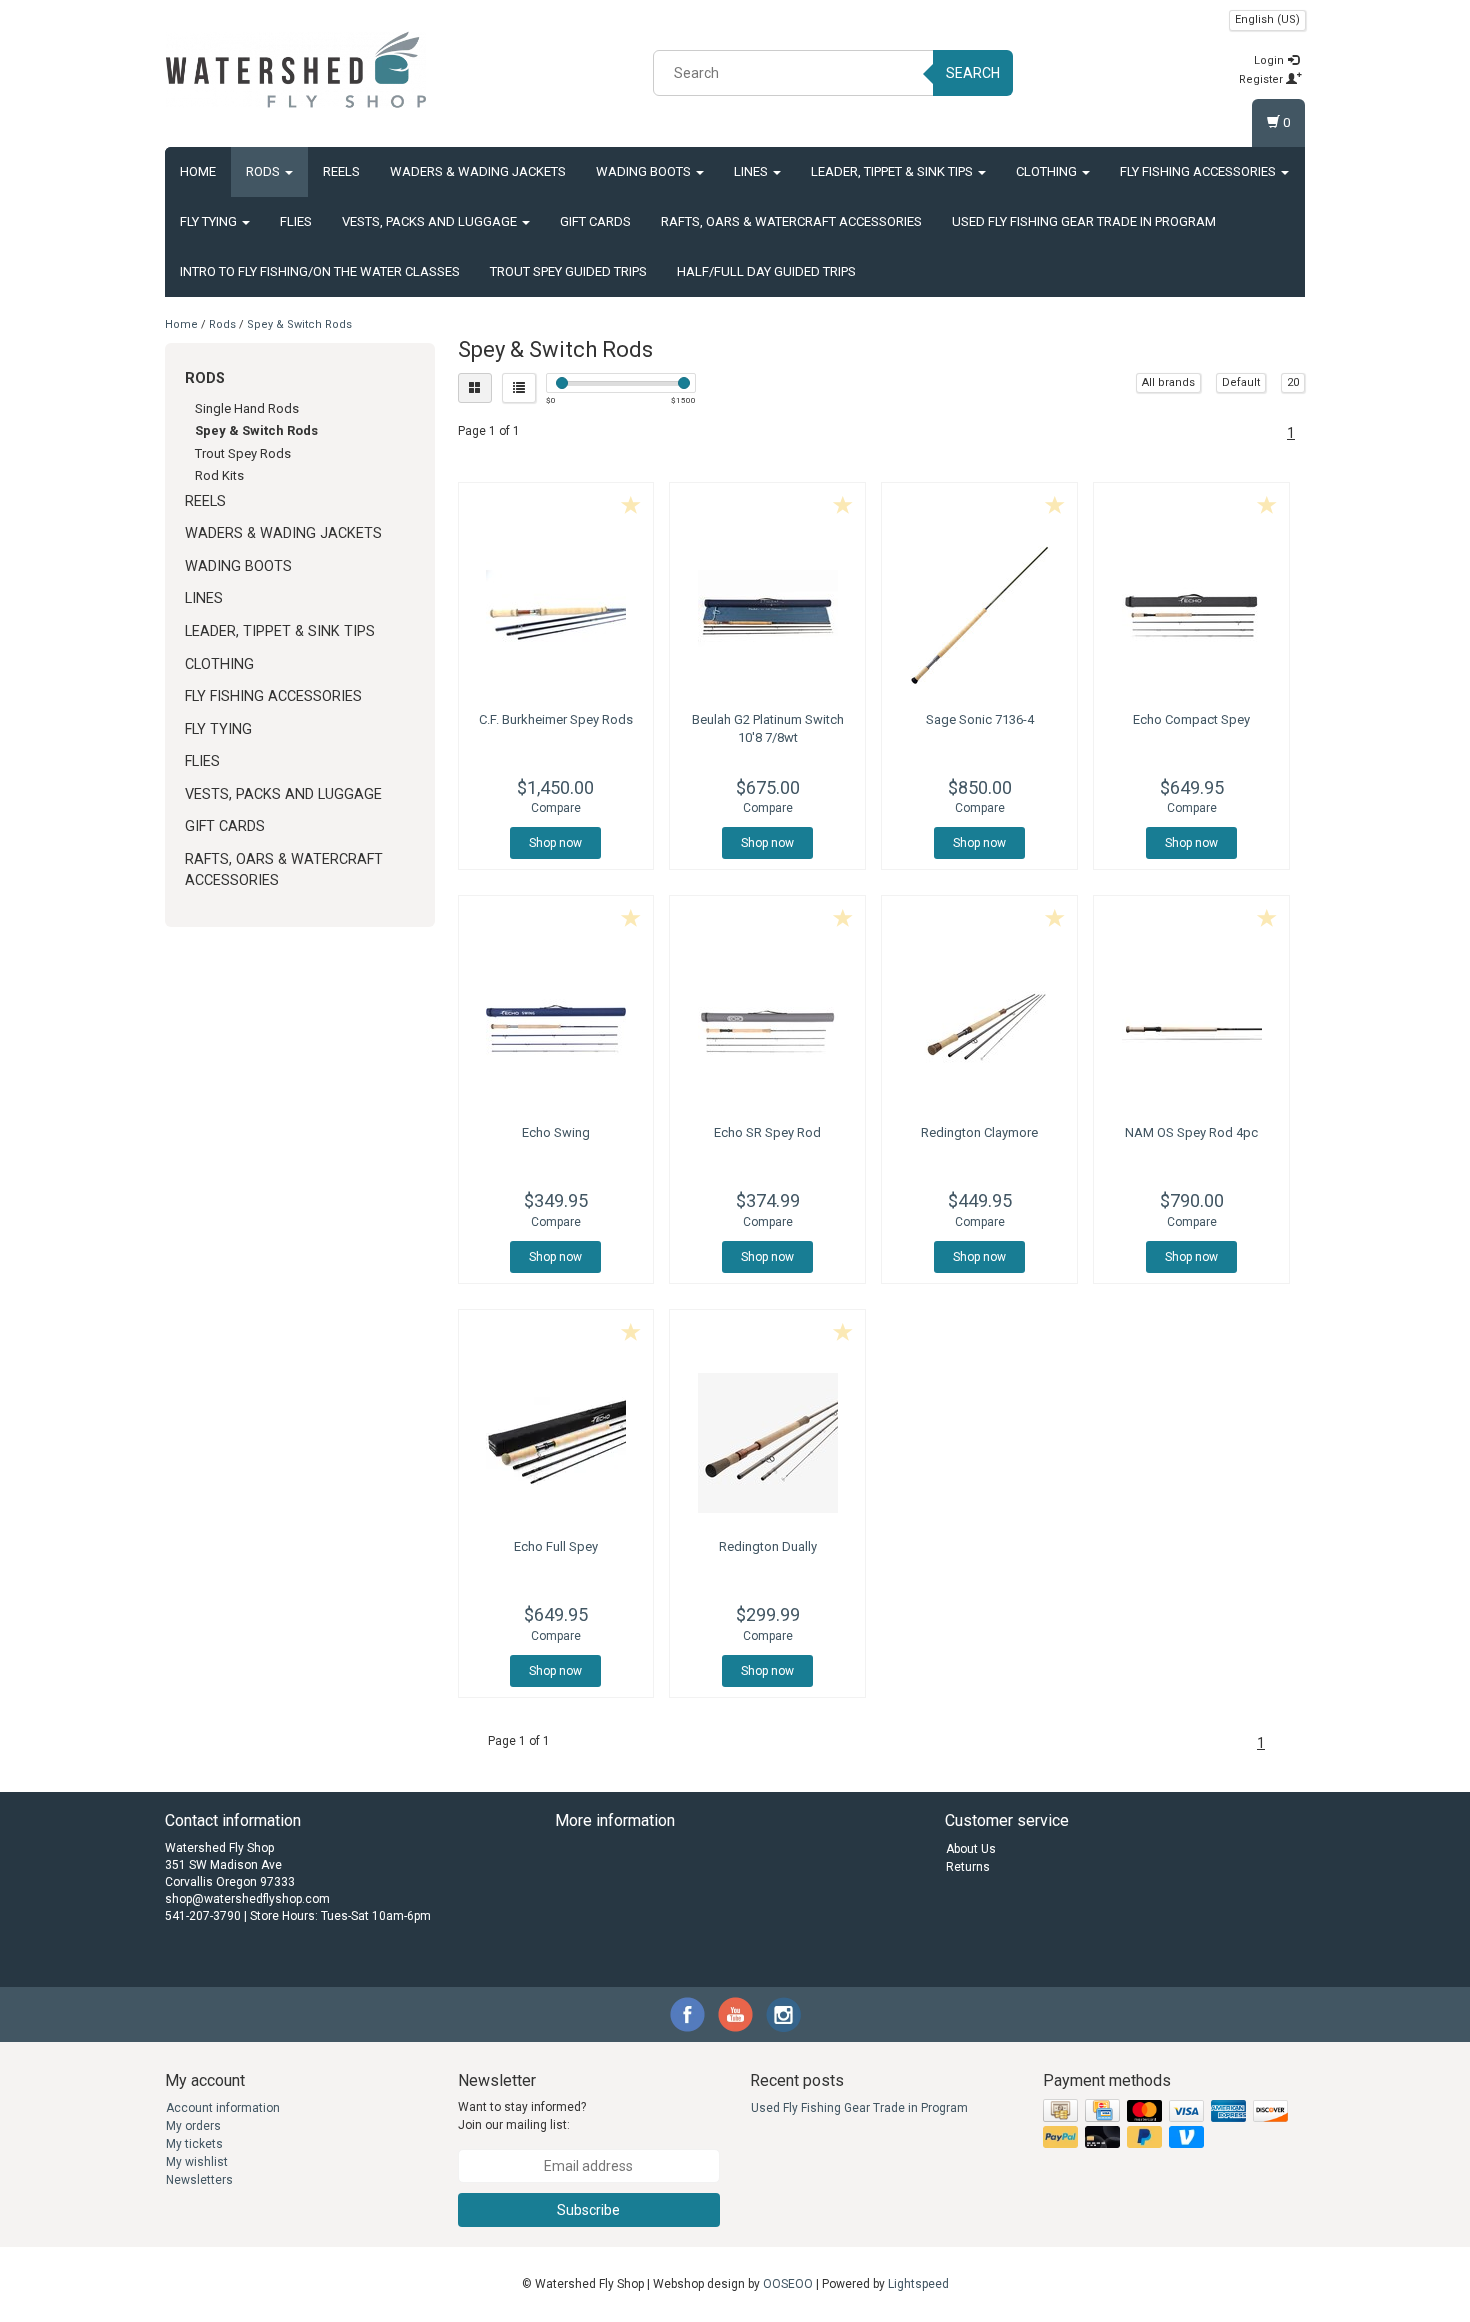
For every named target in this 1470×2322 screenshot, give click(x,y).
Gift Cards (595, 221)
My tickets (194, 2144)
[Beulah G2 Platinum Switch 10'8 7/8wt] (767, 616)
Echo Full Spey (556, 1546)
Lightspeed (918, 2284)
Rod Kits (219, 475)
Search (973, 73)
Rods (264, 171)
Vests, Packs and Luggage (431, 221)
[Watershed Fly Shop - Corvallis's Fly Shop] (296, 70)
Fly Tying (210, 221)
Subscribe (588, 2210)
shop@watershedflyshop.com (247, 1899)
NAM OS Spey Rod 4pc (1191, 1132)
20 (1293, 382)
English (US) (1267, 19)
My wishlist (197, 2162)
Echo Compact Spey (1191, 719)
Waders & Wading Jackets (478, 171)
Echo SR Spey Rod (767, 1132)
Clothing (1048, 171)
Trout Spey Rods (243, 453)
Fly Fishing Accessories (1199, 171)
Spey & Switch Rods (299, 324)
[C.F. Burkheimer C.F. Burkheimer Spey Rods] (556, 616)
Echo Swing (556, 1132)
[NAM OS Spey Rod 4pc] (1191, 1029)
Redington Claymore (979, 1132)
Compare (556, 808)
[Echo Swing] (556, 1029)
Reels (341, 171)
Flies (296, 221)
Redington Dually (768, 1546)
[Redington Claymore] (979, 1029)
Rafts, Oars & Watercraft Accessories (791, 221)
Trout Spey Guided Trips (568, 271)
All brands (1168, 382)
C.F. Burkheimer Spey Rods (556, 719)
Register (1262, 79)
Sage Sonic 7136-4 (980, 719)
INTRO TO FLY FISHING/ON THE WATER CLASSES (320, 271)
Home (198, 171)
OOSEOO (788, 2284)
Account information (223, 2108)
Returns (968, 1867)
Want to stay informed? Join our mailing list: (522, 2115)
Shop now (555, 843)
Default (1241, 382)
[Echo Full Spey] (556, 1443)
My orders (193, 2126)
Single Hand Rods (247, 408)
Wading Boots (645, 171)
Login (1270, 60)
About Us (971, 1849)
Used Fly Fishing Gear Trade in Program (1084, 221)
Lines (752, 171)
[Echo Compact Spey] (1191, 616)
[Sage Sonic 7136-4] (979, 616)
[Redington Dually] (767, 1443)
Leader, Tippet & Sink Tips (893, 171)
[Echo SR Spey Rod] (767, 1029)
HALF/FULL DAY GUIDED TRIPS (766, 271)
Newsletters (199, 2180)
